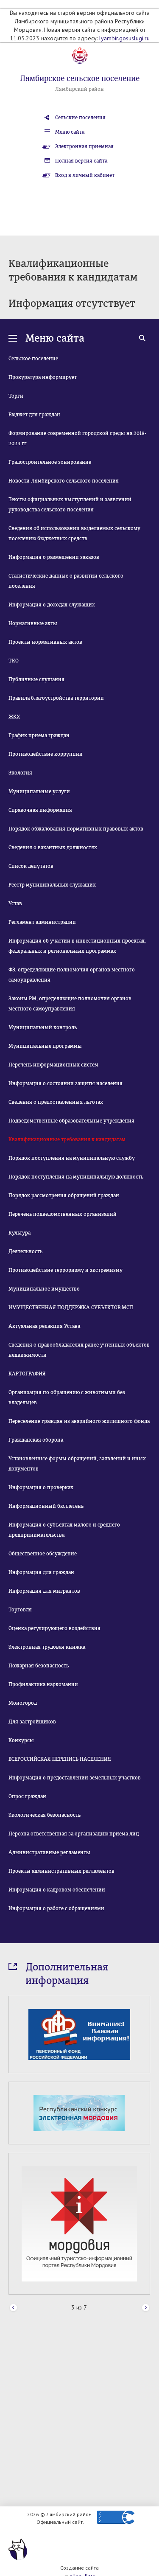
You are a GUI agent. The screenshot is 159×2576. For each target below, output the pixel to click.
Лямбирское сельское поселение (80, 79)
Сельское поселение (33, 359)
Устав (15, 904)
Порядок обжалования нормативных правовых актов (76, 829)
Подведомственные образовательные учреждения (71, 1121)
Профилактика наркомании (43, 1684)
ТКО (14, 661)
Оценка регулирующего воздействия (54, 1628)
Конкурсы (21, 1740)
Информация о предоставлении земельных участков (75, 1778)
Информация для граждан (41, 1572)
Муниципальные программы (45, 1046)
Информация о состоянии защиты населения (66, 1083)
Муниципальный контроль (43, 1027)
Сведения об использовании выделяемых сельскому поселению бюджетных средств (74, 533)
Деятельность (25, 1252)
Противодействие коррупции (46, 754)
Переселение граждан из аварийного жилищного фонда (79, 1421)
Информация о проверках (41, 1487)
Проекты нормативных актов (45, 642)
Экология (20, 773)
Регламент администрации (42, 922)
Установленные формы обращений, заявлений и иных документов (77, 1464)
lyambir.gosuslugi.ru (124, 38)
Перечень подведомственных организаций (63, 1214)
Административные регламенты (49, 1852)
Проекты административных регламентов (61, 1871)
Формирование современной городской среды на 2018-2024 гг (77, 438)
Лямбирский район (79, 89)
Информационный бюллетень (46, 1506)
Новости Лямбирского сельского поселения (64, 481)
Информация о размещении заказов (54, 557)
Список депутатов (31, 866)
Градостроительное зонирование (50, 462)
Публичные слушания (36, 679)
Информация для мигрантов (44, 1591)
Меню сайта (70, 132)
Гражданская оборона (36, 1440)
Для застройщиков (32, 1722)
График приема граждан (39, 735)
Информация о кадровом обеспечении (57, 1890)
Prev (13, 2308)
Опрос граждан (27, 1796)
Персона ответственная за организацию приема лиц (74, 1834)
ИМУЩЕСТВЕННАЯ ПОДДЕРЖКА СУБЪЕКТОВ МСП (71, 1308)
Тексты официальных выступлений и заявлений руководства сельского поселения (70, 505)
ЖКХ (14, 717)
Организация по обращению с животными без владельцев (67, 1397)
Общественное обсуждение (43, 1554)
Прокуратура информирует (43, 377)
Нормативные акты (33, 623)
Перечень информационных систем (53, 1065)
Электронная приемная (84, 146)
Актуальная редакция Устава (44, 1326)
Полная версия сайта (81, 161)
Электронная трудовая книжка (47, 1647)
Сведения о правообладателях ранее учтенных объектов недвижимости (79, 1350)
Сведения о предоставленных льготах (56, 1102)
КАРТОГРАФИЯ (27, 1374)
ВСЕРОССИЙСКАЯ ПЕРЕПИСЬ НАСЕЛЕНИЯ (60, 1759)
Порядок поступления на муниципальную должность (76, 1177)
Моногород (23, 1703)
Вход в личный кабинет (85, 175)
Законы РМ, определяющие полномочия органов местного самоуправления (70, 1004)
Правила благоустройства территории (56, 698)
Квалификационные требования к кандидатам (67, 1139)
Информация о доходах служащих (52, 605)
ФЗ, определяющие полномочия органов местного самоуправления (72, 975)
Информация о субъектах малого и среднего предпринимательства (64, 1530)
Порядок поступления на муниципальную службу (72, 1158)
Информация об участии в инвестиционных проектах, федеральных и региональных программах (77, 946)
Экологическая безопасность (45, 1815)
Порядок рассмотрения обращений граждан (64, 1195)
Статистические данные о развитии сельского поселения (66, 581)
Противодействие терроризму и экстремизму (66, 1270)
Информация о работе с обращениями (56, 1908)
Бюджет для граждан (34, 415)
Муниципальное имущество (44, 1289)
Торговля (20, 1610)
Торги (16, 396)
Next (146, 2308)
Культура (20, 1233)
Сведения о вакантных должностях (53, 847)
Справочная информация (40, 810)
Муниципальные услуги (39, 791)
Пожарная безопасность (39, 1666)
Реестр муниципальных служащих (52, 885)
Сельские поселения (80, 118)
